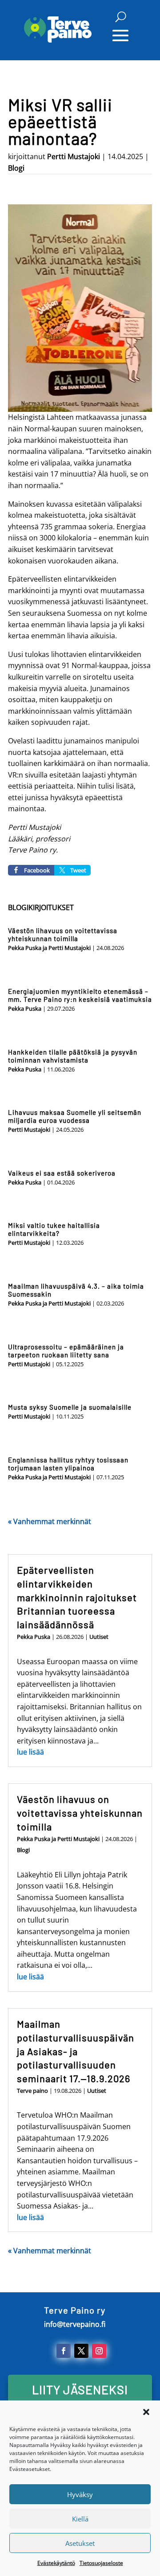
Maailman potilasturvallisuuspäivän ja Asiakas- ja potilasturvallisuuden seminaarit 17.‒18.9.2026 (76, 2051)
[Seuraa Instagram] (99, 2351)
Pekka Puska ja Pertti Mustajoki (49, 948)
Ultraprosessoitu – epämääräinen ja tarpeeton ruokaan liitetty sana (66, 1351)
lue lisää (30, 1752)
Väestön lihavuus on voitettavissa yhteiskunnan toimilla (63, 934)
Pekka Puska (25, 1009)
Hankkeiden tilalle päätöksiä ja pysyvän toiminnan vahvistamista (73, 1056)
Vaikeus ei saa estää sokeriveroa (62, 1173)
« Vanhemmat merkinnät (50, 1521)
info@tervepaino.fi (75, 2324)
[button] (146, 2412)
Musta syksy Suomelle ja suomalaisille (70, 1407)
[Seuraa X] (81, 2351)
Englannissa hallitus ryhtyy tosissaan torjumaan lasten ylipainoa (68, 1464)
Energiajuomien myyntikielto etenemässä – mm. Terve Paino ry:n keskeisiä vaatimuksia (80, 995)
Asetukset (80, 2543)
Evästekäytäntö (56, 2563)
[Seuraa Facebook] (64, 2351)
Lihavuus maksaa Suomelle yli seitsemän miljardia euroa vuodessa (75, 1116)
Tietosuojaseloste (101, 2563)
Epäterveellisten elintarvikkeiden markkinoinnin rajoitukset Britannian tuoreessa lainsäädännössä (77, 1597)
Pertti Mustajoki (74, 156)
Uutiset (99, 1637)
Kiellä (80, 2519)
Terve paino (32, 2091)
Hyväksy (80, 2494)
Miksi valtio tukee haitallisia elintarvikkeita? (54, 1229)
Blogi (16, 168)
